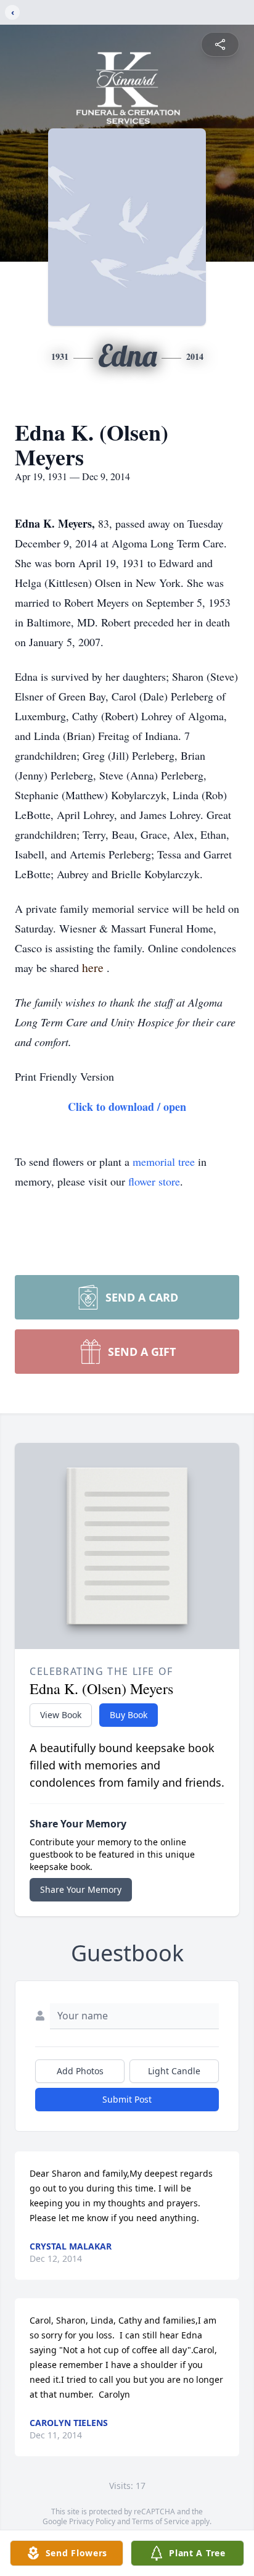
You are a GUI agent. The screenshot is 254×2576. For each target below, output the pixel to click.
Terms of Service (161, 2521)
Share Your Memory (81, 1889)
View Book (61, 1715)
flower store (154, 1181)
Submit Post (127, 2099)
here (94, 967)
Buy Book (129, 1715)
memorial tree (164, 1161)
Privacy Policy (92, 2521)
